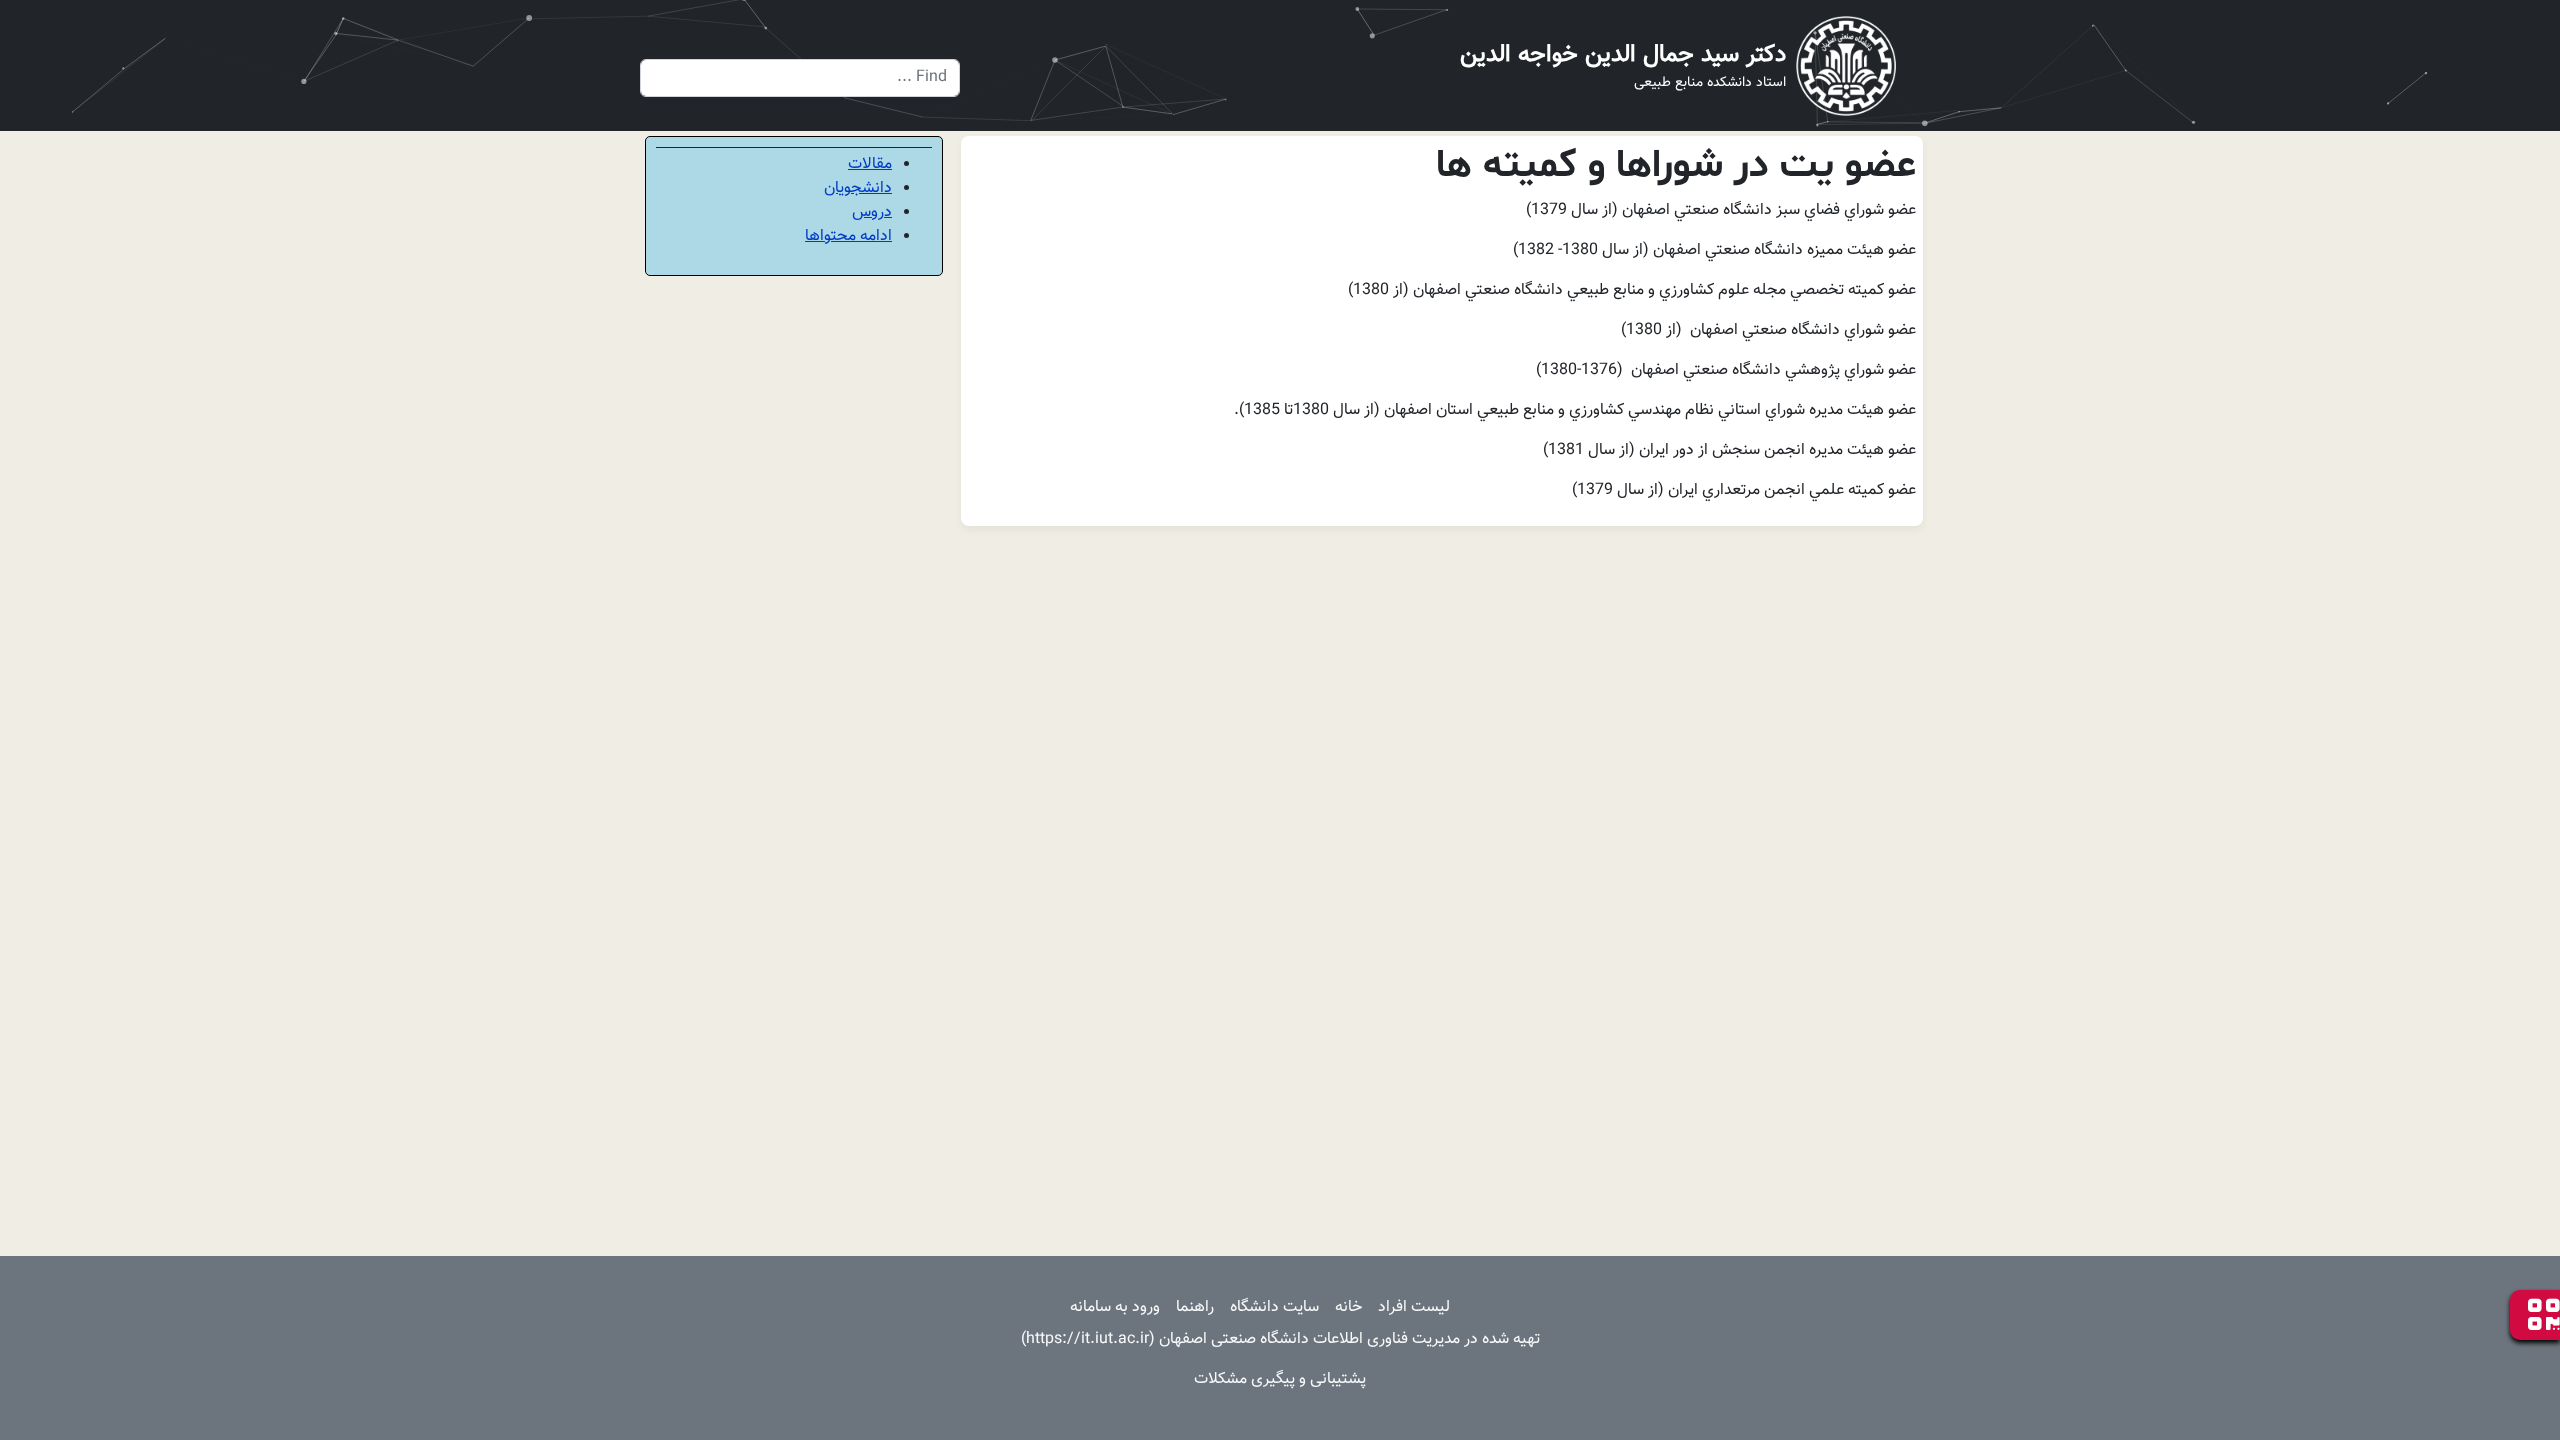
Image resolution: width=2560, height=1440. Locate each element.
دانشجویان (858, 188)
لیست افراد (1414, 1307)
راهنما (1195, 1307)
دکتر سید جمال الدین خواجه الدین (1623, 55)
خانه (1348, 1307)
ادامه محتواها (848, 236)
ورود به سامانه (1115, 1307)
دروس (872, 212)
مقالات (870, 164)
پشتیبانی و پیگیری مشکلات (1280, 1379)
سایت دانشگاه (1274, 1307)
